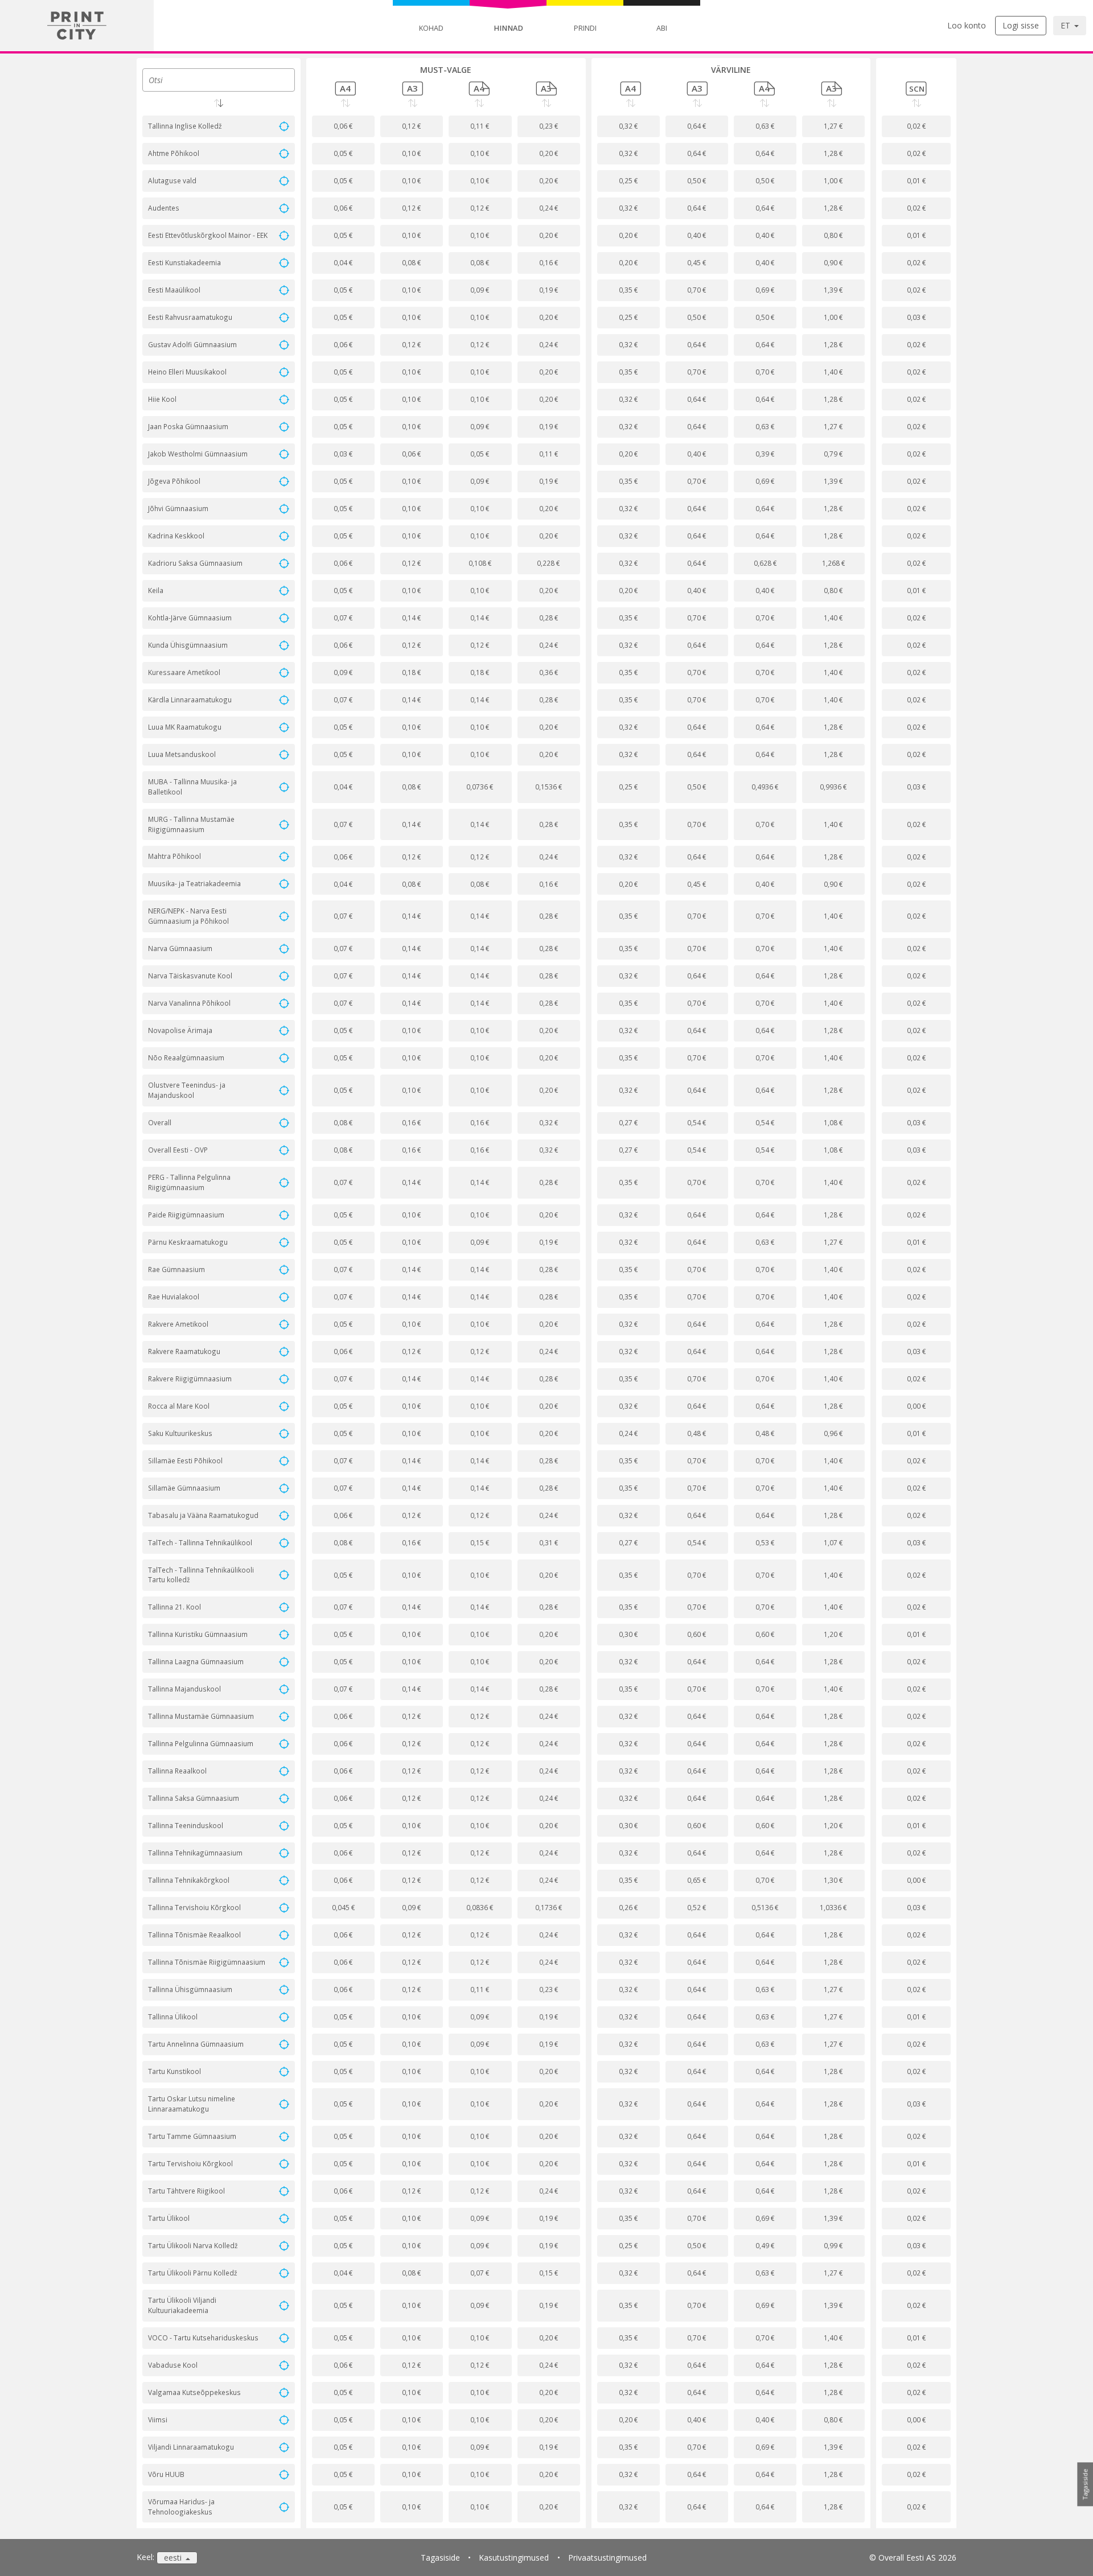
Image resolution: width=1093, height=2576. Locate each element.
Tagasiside (440, 2558)
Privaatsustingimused (607, 2558)
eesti (174, 2558)
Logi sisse (1021, 25)
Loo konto (967, 25)
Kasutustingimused (514, 2558)
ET (1067, 25)
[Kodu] (77, 26)
